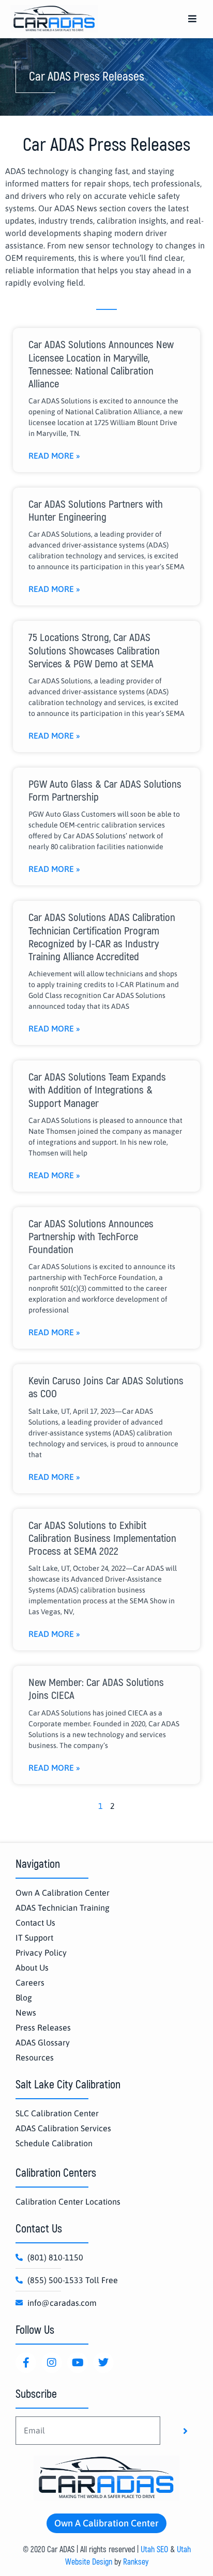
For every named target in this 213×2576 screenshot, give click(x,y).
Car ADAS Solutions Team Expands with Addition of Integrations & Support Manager (97, 1090)
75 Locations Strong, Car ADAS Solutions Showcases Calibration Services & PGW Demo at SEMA (94, 651)
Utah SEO (154, 2550)
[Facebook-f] (26, 2363)
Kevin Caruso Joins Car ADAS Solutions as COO (106, 1387)
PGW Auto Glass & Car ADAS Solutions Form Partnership (105, 791)
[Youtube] (78, 2363)
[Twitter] (103, 2363)
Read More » (54, 456)
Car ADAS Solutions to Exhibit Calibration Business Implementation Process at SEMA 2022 (102, 1539)
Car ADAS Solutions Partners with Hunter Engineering (96, 511)
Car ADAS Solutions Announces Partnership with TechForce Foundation (91, 1237)
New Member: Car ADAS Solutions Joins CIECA (96, 1689)
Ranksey (136, 2562)
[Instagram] (52, 2363)
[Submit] (185, 2431)
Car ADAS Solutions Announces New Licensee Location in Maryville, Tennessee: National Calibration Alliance (101, 364)
